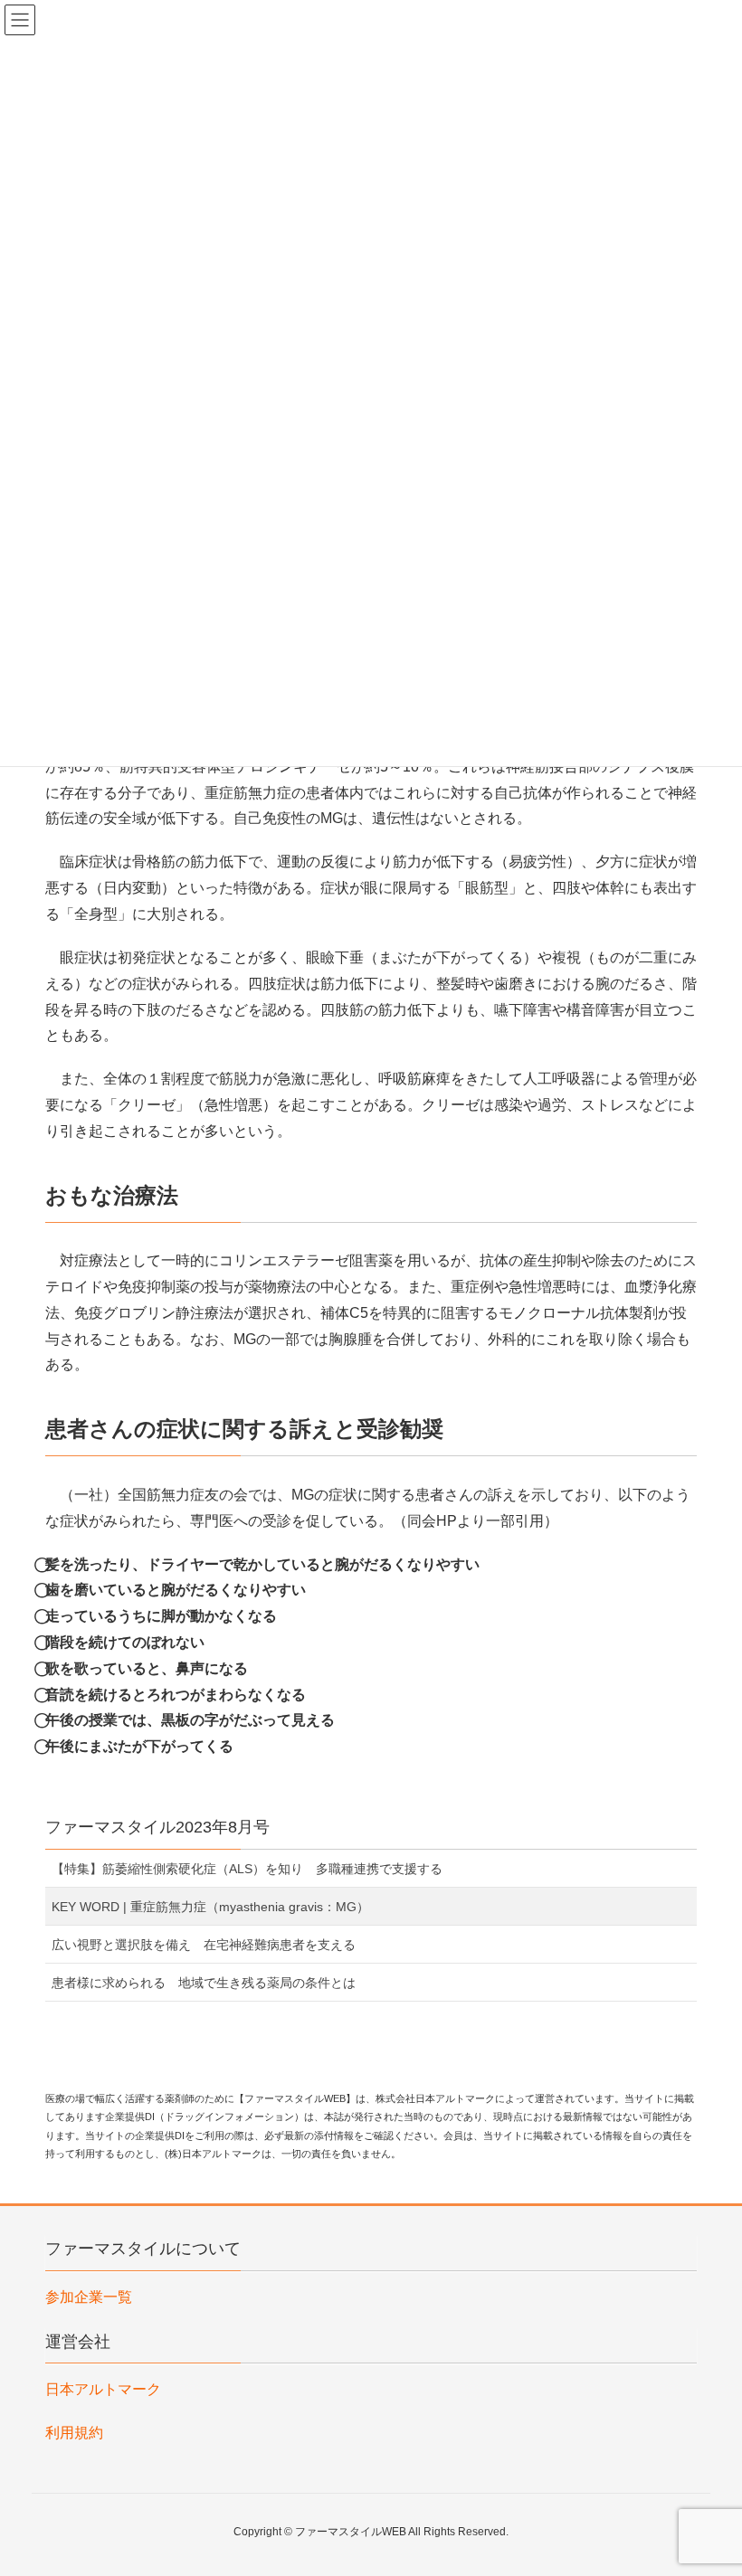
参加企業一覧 (89, 2297)
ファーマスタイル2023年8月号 (157, 1827)
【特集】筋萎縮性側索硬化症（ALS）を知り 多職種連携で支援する (247, 1869)
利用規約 (74, 2433)
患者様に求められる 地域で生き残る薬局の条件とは (204, 1983)
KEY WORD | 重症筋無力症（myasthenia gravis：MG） (210, 1907)
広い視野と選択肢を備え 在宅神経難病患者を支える (204, 1945)
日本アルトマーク (103, 2389)
